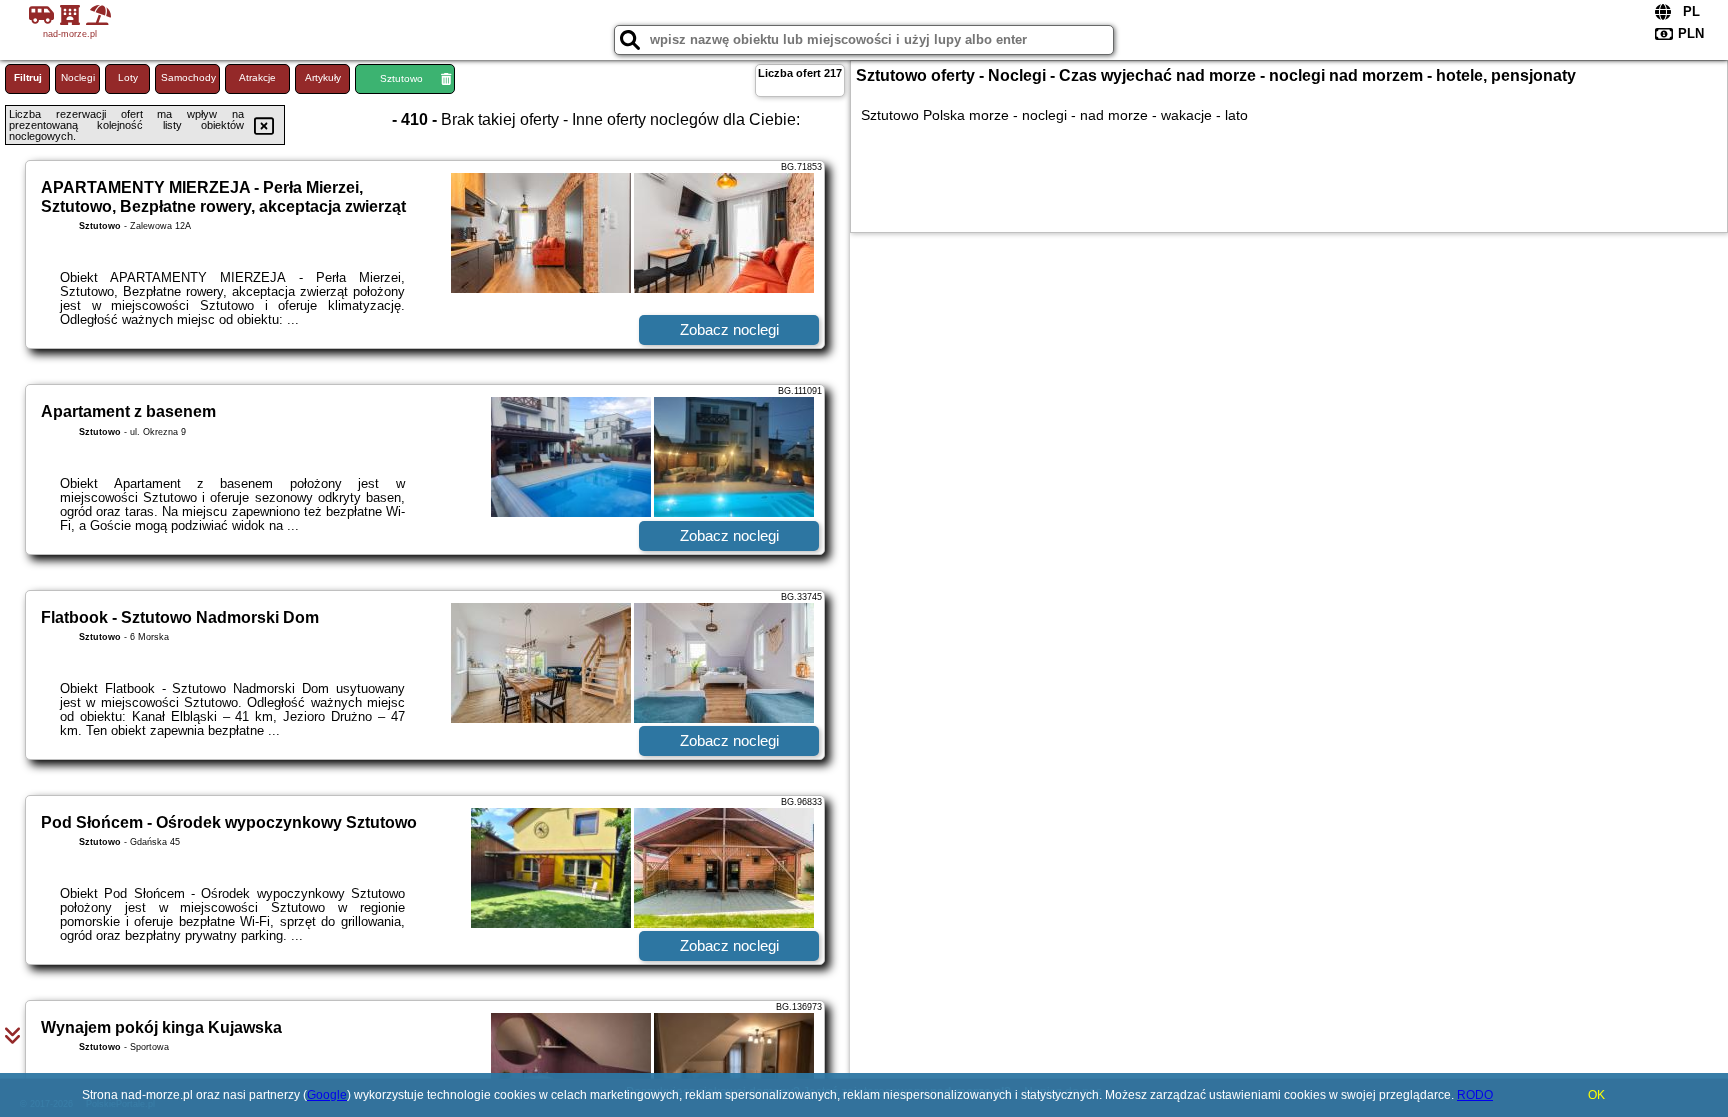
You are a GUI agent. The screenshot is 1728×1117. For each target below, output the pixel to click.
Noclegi (78, 77)
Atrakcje (257, 77)
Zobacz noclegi (729, 329)
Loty (128, 77)
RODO (1475, 1095)
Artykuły (323, 77)
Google (327, 1095)
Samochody (188, 77)
